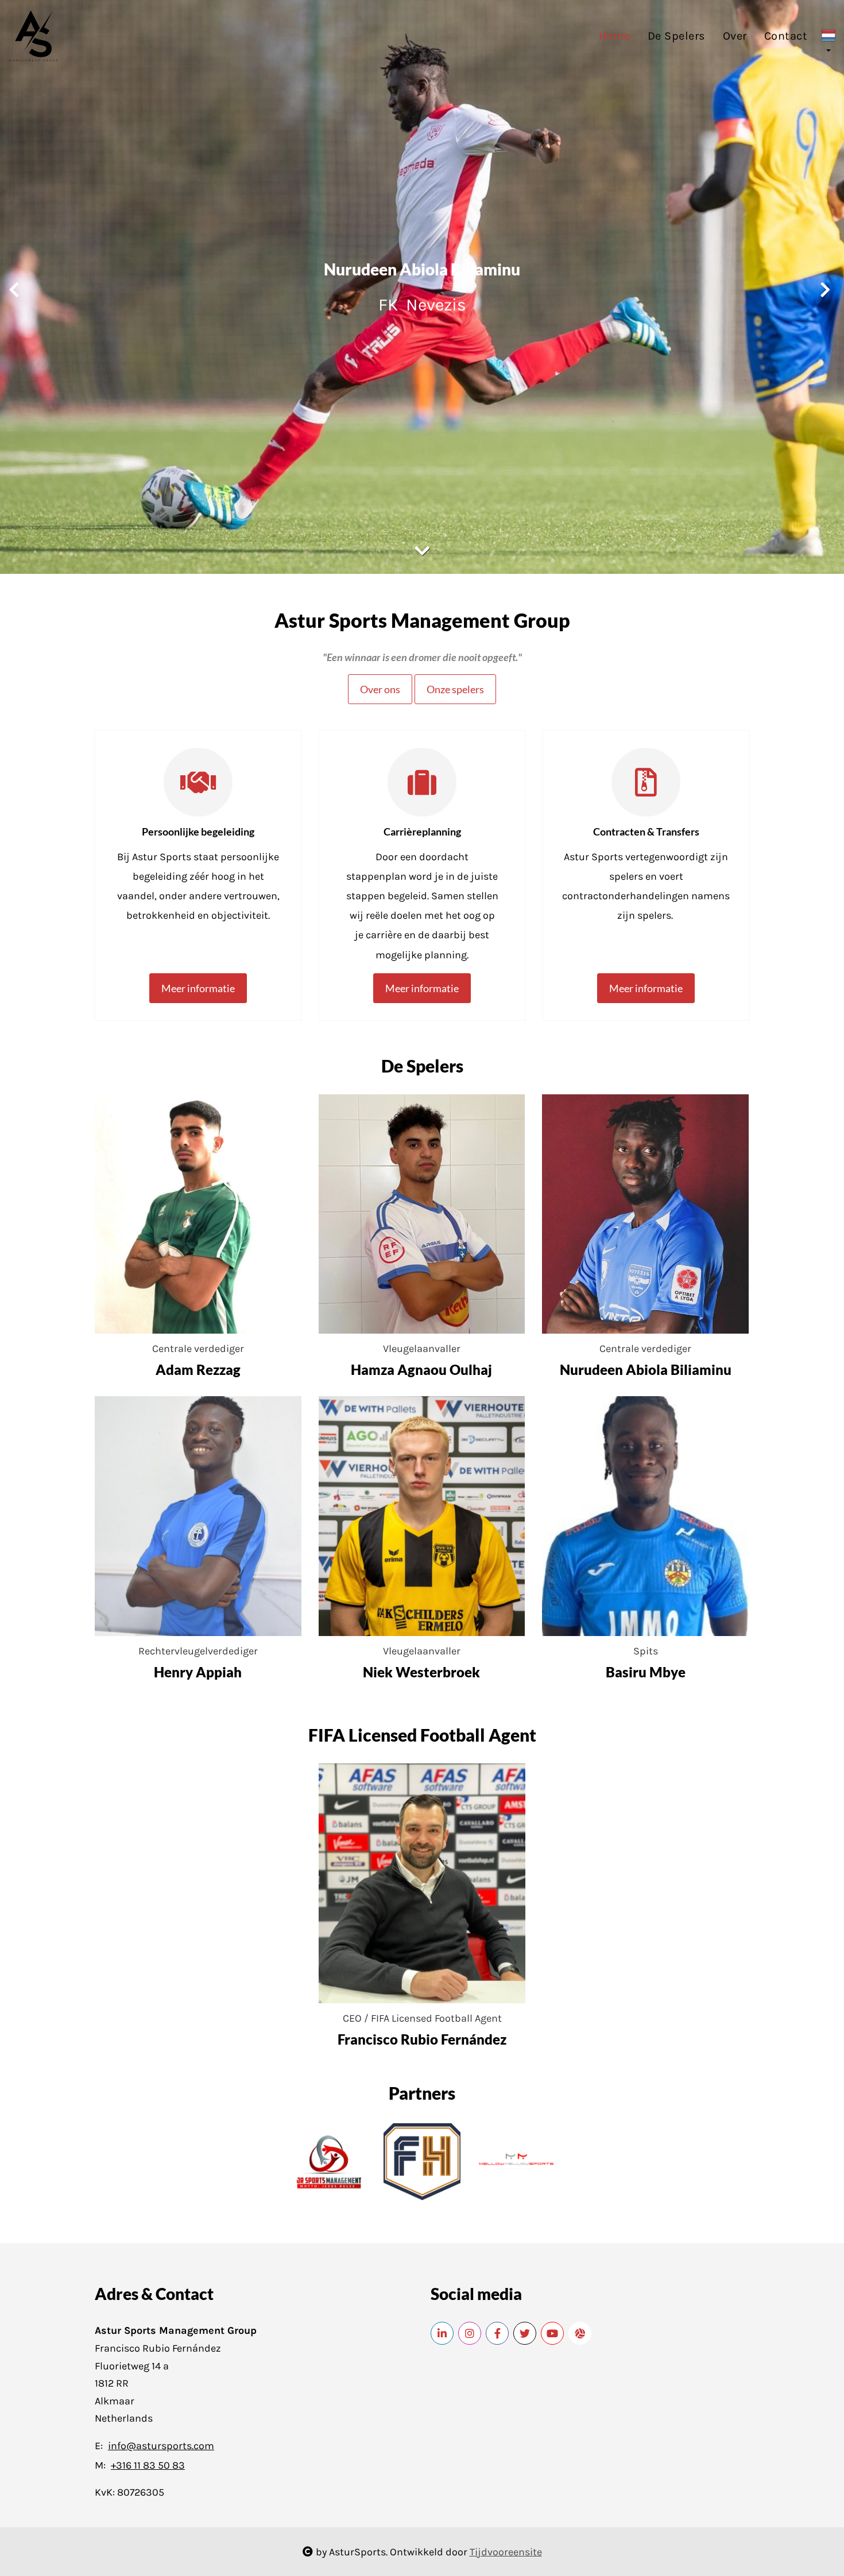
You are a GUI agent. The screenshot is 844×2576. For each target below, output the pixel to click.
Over (735, 36)
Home (615, 36)
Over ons (380, 689)
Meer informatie (198, 988)
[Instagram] (470, 2333)
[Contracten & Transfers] (646, 786)
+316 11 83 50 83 (148, 2465)
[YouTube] (552, 2333)
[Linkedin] (442, 2333)
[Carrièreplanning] (422, 786)
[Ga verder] (422, 551)
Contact (786, 36)
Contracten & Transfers (646, 832)
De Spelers (677, 36)
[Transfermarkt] (580, 2333)
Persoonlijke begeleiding (198, 832)
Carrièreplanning (422, 832)
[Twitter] (525, 2333)
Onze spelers (455, 689)
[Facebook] (497, 2333)
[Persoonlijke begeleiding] (198, 786)
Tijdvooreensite (506, 2552)
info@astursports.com (161, 2446)
